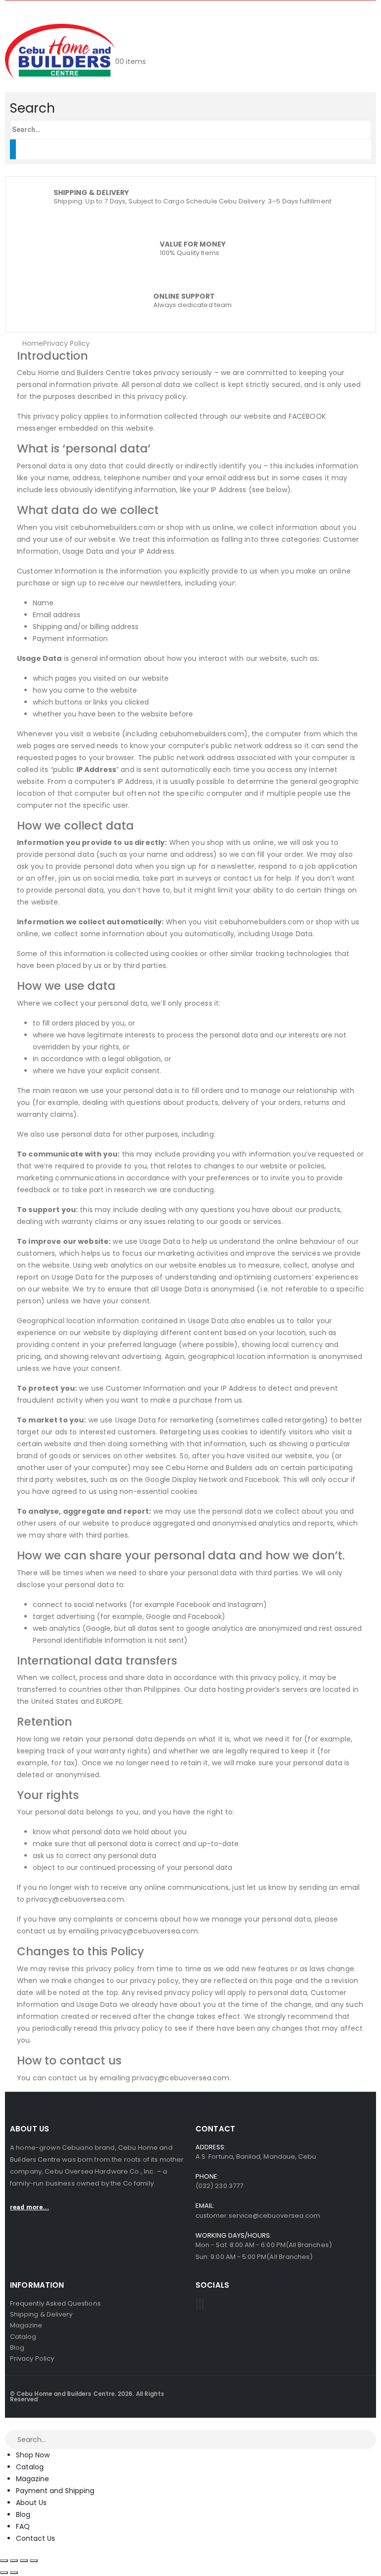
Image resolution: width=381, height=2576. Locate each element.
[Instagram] (203, 2304)
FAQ (23, 2526)
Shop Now (33, 2455)
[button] (32, 108)
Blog (23, 2514)
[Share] (24, 2561)
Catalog (30, 2467)
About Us (31, 2503)
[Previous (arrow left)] (4, 2573)
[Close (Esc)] (34, 2561)
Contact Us (35, 2538)
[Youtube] (200, 2304)
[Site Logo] (60, 51)
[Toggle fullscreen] (14, 2561)
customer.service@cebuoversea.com (258, 2216)
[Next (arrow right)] (14, 2573)
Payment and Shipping (55, 2491)
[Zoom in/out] (4, 2561)
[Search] (13, 149)
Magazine (32, 2479)
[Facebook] (197, 2304)
